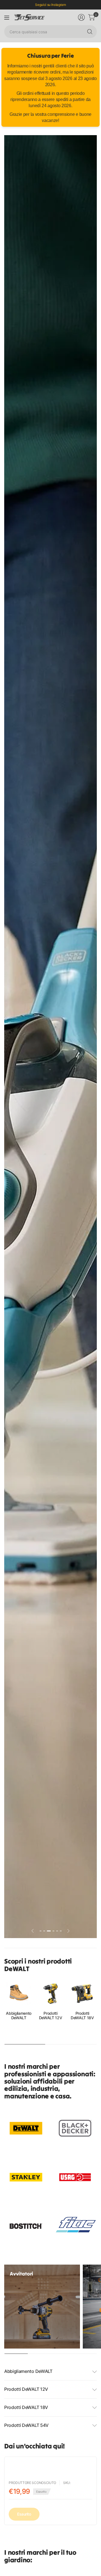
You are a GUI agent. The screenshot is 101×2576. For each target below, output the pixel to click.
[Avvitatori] (42, 2307)
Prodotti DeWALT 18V (82, 2016)
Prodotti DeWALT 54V (26, 2425)
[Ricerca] (90, 32)
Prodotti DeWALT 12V (51, 2016)
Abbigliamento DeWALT (19, 2016)
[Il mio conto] (81, 17)
